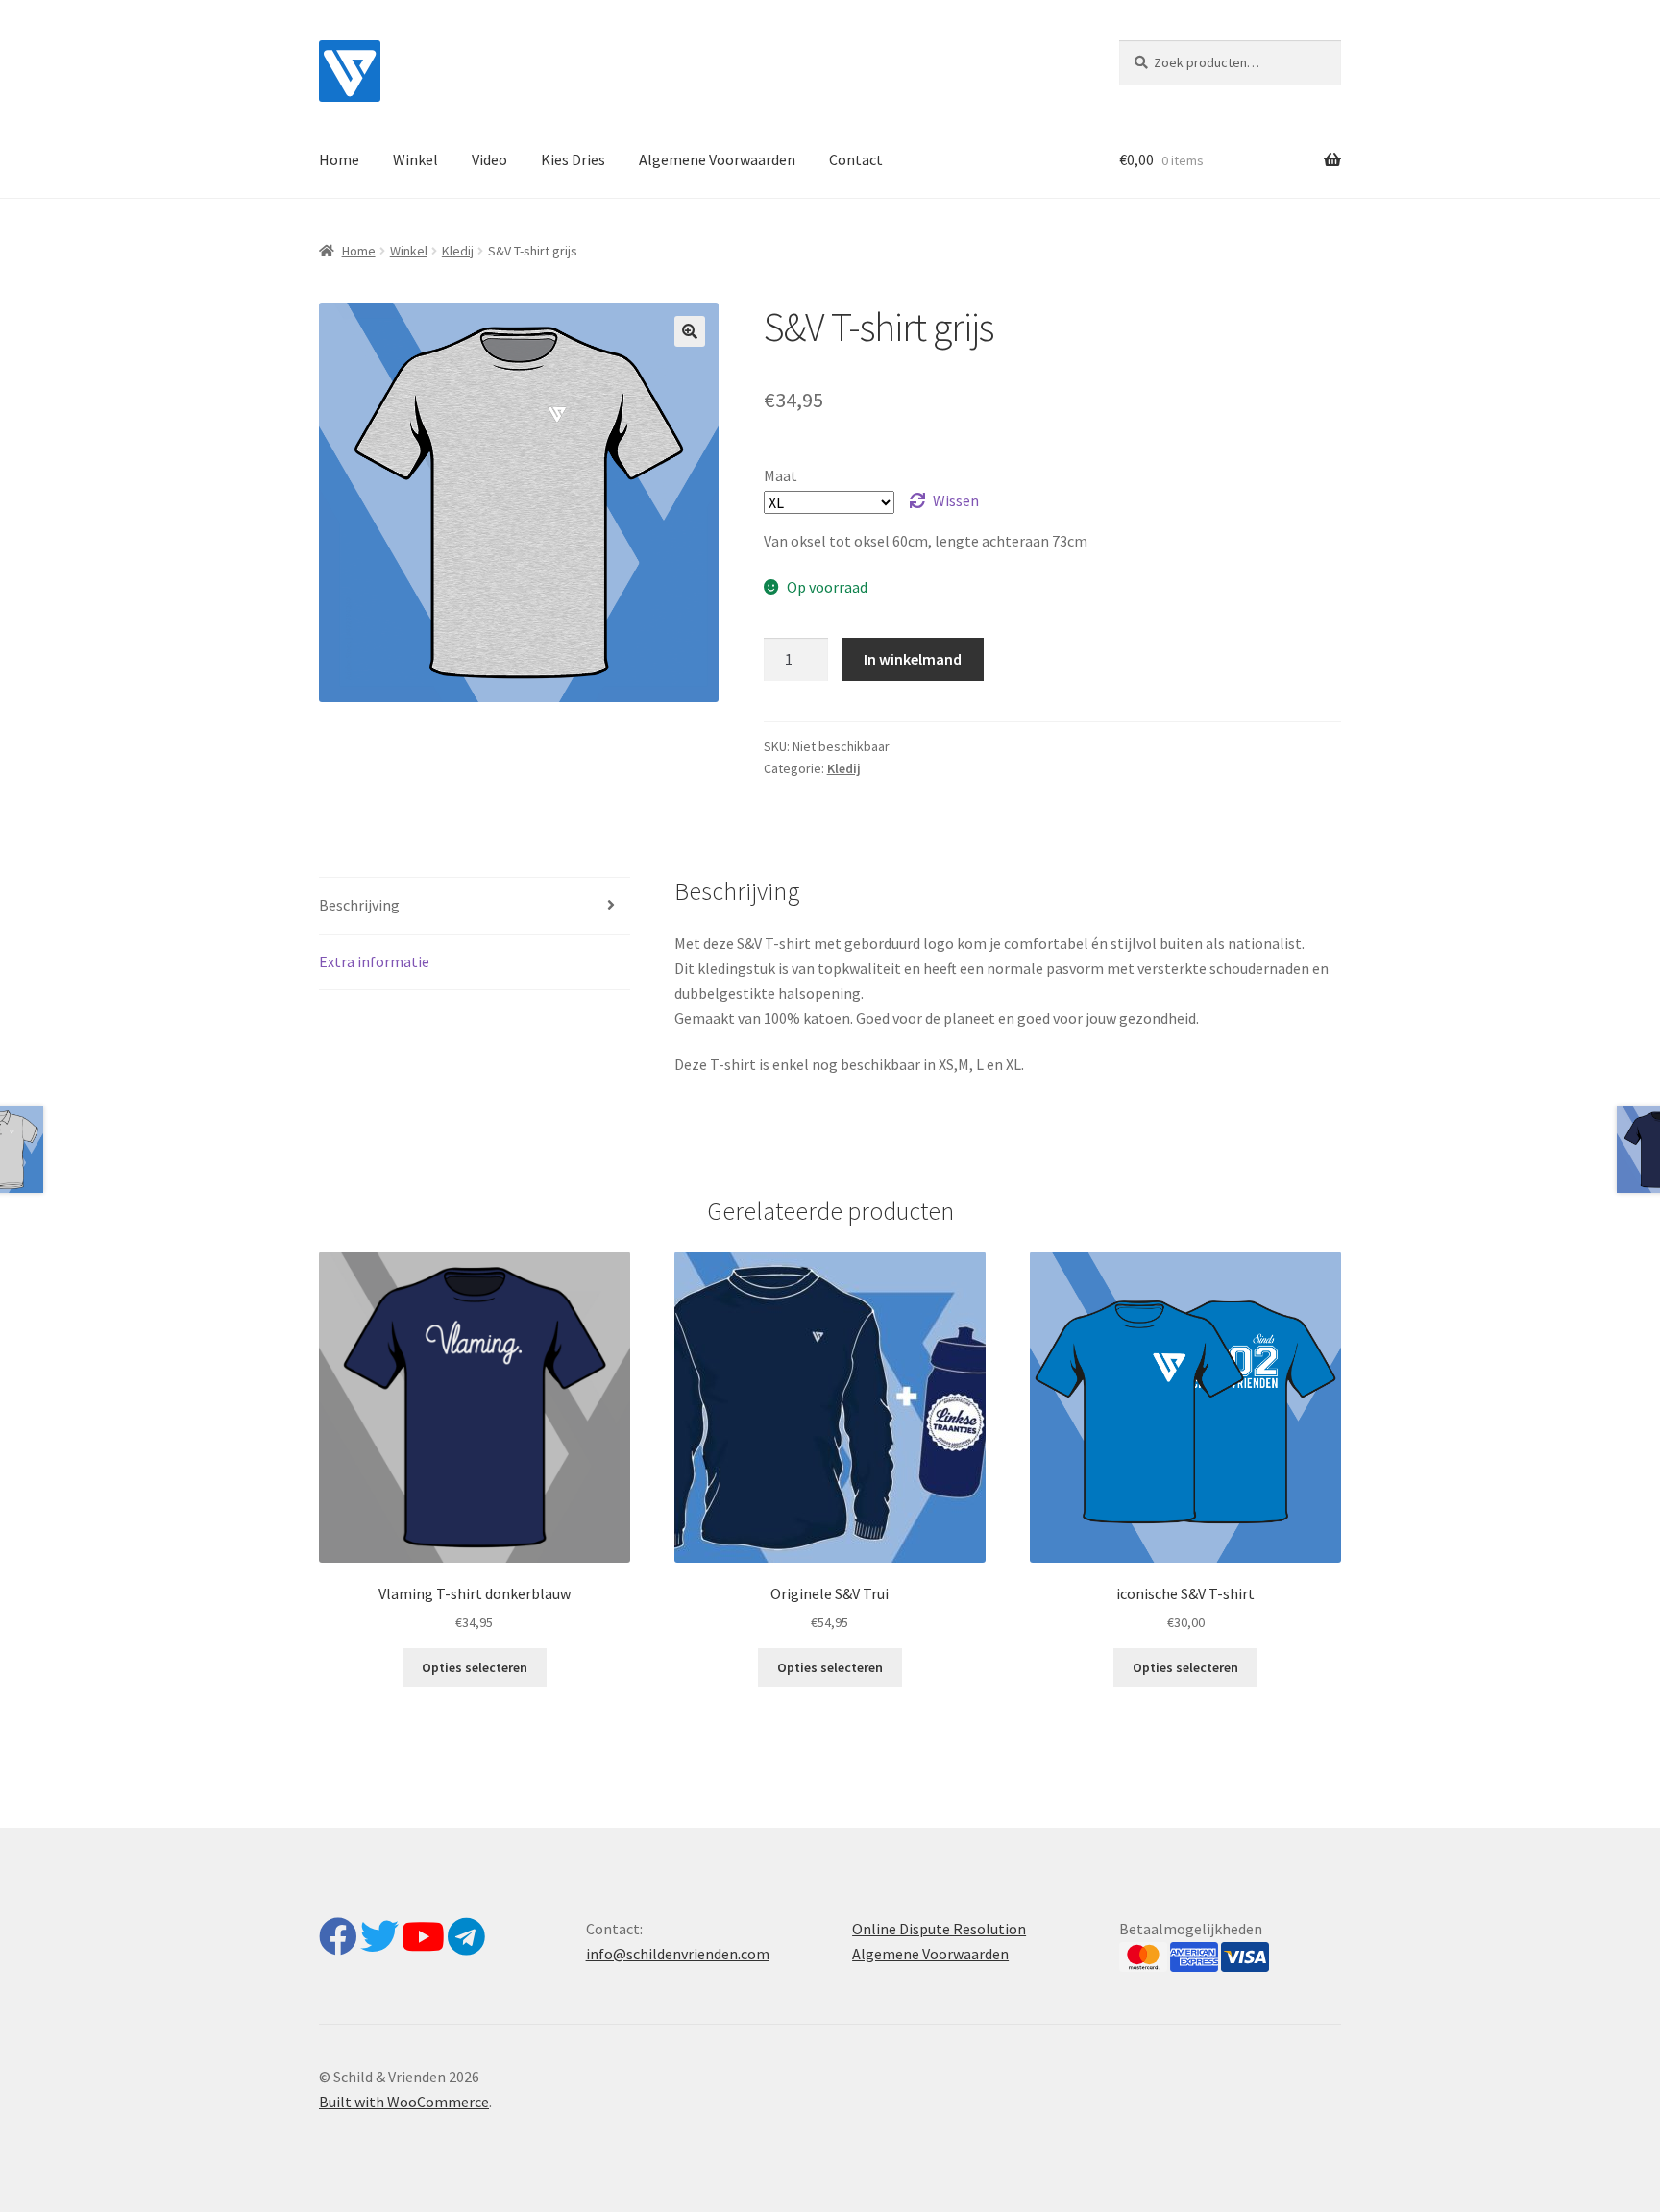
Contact (856, 159)
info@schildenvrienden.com (678, 1954)
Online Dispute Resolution (939, 1929)
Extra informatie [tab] (374, 961)
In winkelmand (913, 659)
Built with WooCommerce (404, 2102)
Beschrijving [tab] (359, 905)
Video (489, 159)
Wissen (956, 500)
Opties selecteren (475, 1667)
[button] (690, 331)
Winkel (415, 159)
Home (339, 159)
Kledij (458, 251)
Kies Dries (573, 159)
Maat (781, 475)
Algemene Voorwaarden (717, 159)
